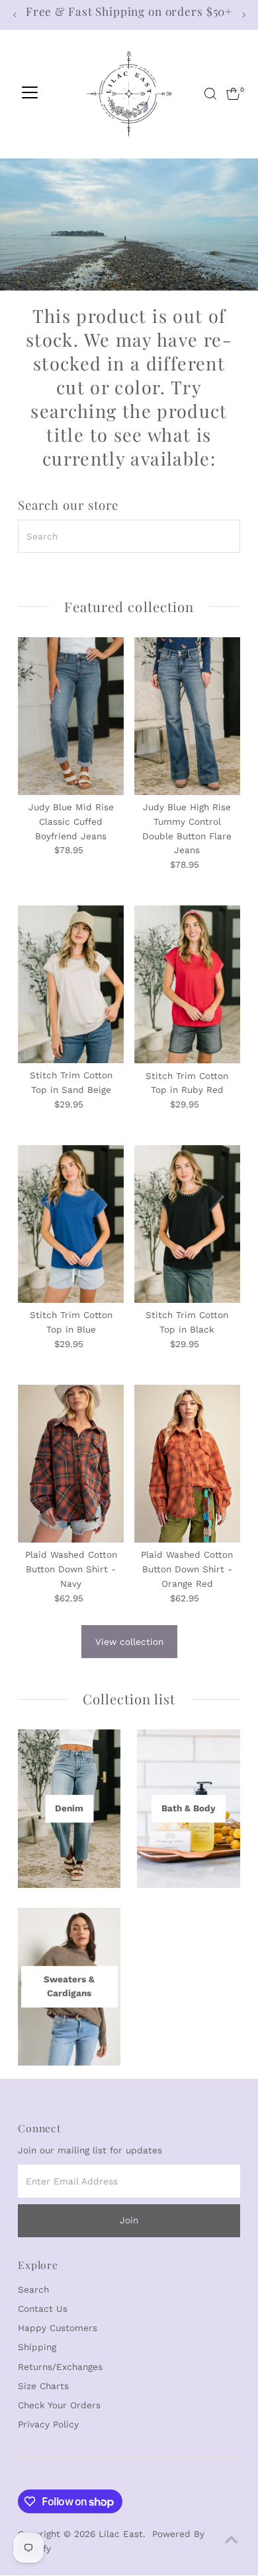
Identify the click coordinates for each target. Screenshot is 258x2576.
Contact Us (43, 2309)
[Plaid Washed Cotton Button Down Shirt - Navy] (71, 1464)
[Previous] (15, 15)
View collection (129, 1642)
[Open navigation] (30, 94)
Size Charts (43, 2386)
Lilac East (121, 2534)
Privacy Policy (48, 2424)
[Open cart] (233, 94)
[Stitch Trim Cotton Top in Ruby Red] (187, 985)
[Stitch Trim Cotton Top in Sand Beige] (71, 985)
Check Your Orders (59, 2405)
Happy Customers (58, 2328)
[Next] (243, 15)
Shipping (37, 2347)
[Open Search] (210, 94)
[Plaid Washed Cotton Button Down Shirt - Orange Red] (187, 1464)
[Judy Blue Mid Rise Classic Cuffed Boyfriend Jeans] (71, 716)
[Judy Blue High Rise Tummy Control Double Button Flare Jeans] (187, 716)
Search (33, 2289)
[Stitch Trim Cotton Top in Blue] (71, 1224)
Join (129, 2220)
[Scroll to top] (232, 2540)
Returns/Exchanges (60, 2367)
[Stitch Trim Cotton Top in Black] (187, 1224)
